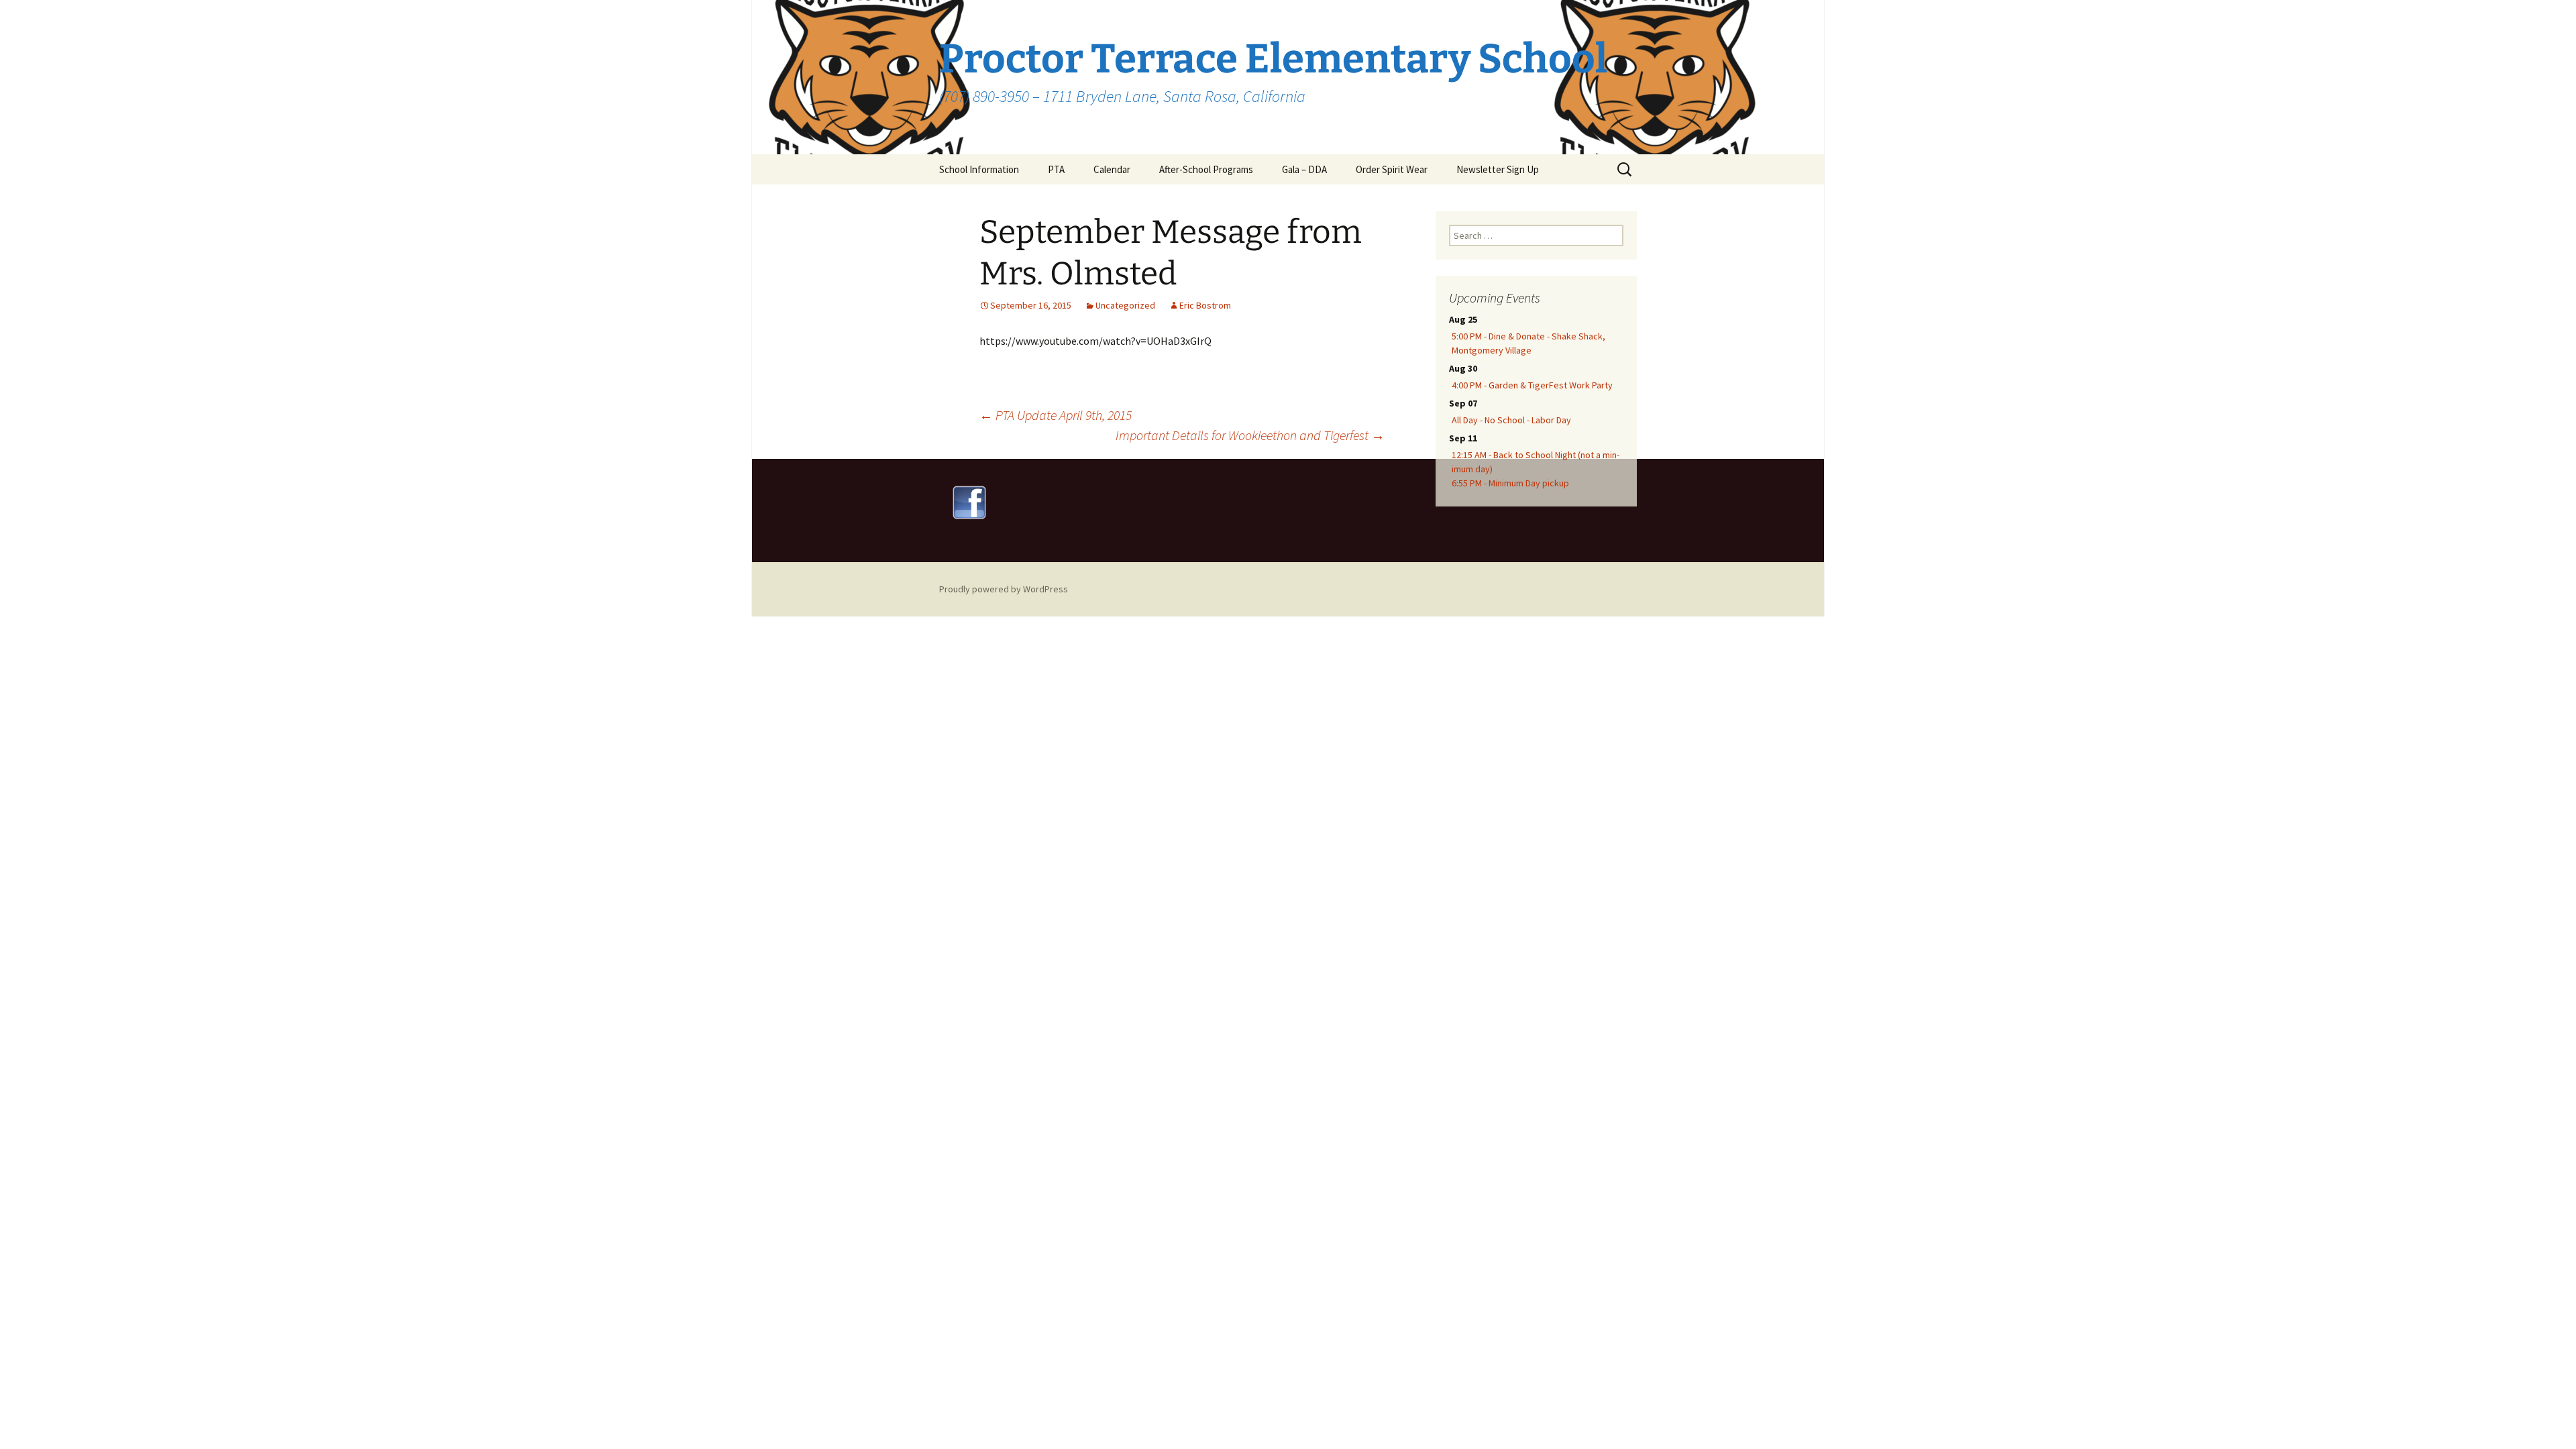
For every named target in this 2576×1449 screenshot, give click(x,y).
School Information (979, 169)
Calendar (1112, 169)
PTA (1056, 169)
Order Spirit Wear (1392, 169)
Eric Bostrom (1205, 305)
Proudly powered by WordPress (1004, 589)
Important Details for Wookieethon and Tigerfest (1250, 435)
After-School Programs (1206, 169)
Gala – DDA (1304, 169)
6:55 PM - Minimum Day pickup (1510, 483)
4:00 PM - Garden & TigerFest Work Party (1532, 385)
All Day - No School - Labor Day (1511, 420)
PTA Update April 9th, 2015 (1056, 415)
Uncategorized (1125, 305)
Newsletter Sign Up (1498, 169)
